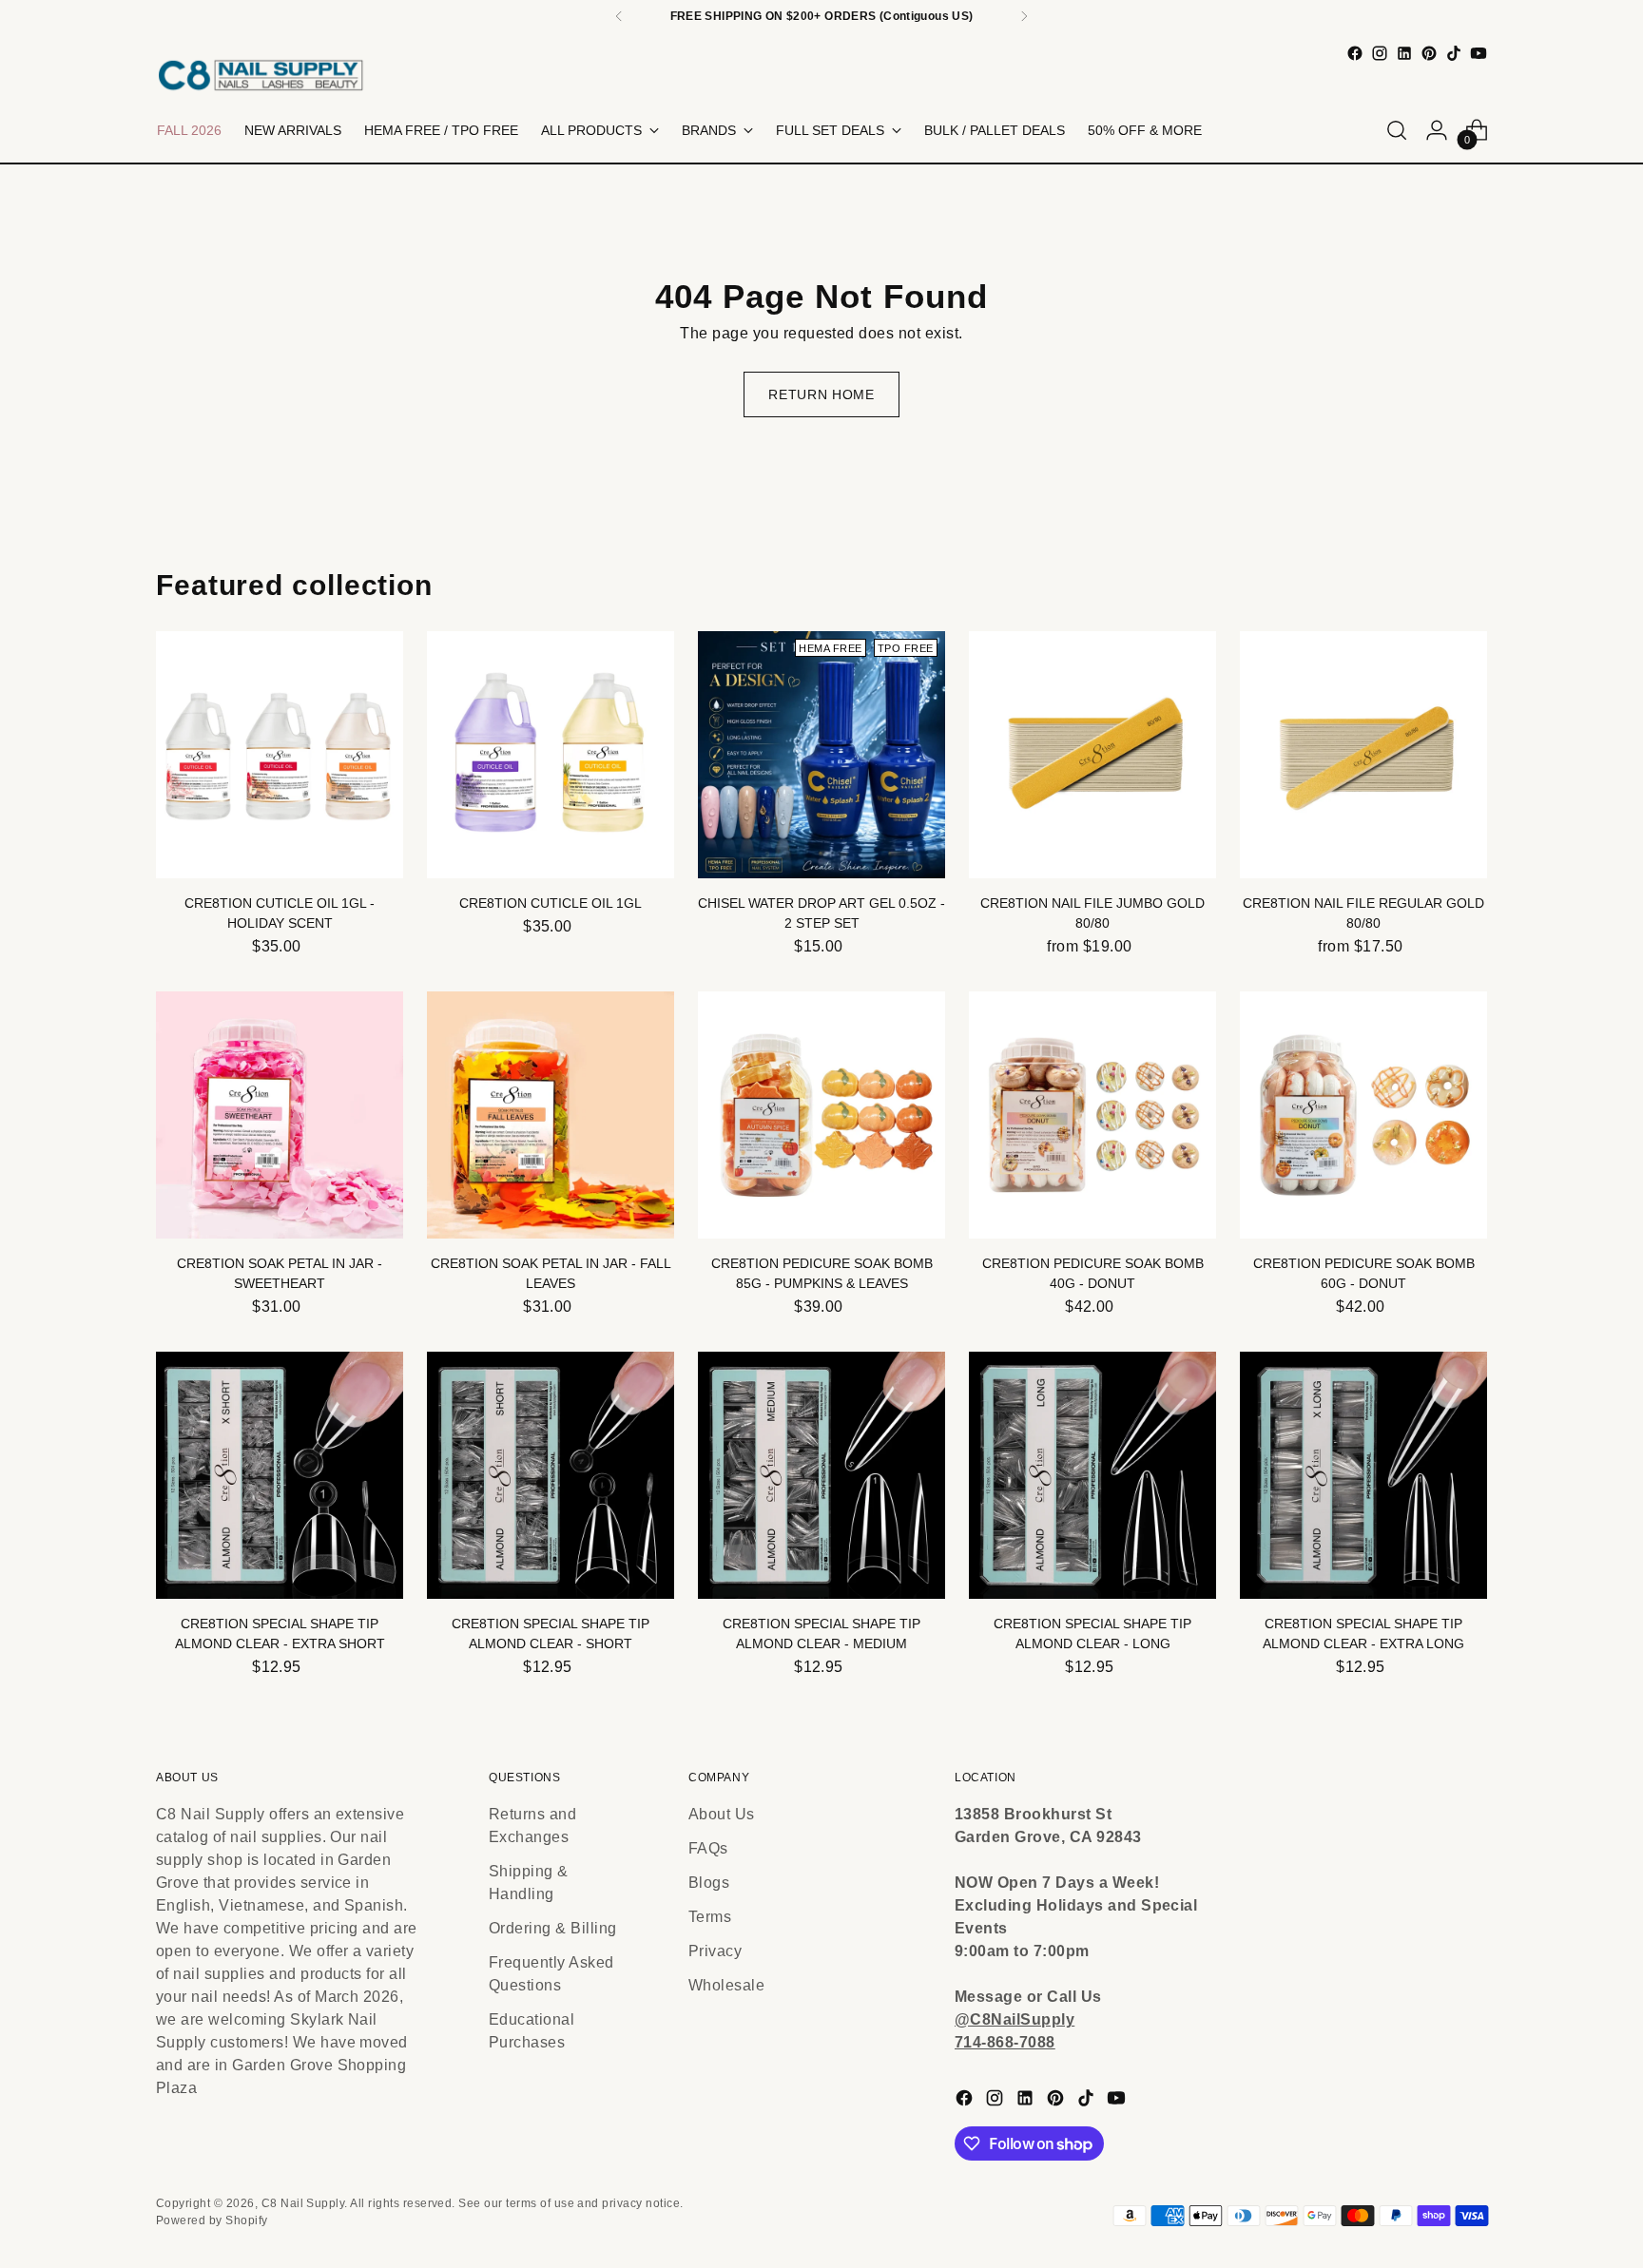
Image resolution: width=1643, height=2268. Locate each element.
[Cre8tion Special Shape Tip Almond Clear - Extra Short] (280, 1475)
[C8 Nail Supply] (261, 75)
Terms (710, 1917)
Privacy (715, 1951)
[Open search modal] (1397, 130)
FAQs (708, 1848)
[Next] (1024, 16)
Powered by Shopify (212, 2220)
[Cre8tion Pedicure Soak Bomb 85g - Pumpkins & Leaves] (821, 1115)
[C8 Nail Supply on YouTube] (1479, 53)
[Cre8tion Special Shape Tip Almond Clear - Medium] (821, 1475)
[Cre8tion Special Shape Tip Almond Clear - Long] (1092, 1475)
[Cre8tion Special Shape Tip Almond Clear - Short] (551, 1475)
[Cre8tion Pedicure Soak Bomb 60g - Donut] (1363, 1115)
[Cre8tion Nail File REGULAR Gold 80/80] (1363, 755)
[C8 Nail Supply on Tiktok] (1454, 53)
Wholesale (726, 1985)
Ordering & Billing (553, 1928)
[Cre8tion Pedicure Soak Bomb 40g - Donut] (1092, 1115)
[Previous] (619, 16)
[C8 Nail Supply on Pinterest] (1429, 53)
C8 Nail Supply (303, 2203)
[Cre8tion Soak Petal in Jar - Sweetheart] (280, 1115)
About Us (722, 1814)
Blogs (709, 1883)
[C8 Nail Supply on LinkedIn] (1404, 53)
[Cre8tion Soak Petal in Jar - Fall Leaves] (551, 1115)
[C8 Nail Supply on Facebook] (1355, 53)
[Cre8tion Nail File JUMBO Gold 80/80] (1092, 755)
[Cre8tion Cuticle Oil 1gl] (551, 755)
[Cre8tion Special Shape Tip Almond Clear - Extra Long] (1363, 1475)
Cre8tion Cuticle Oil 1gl (551, 903)
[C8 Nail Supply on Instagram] (1380, 53)
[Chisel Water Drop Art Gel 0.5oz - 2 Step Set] (821, 755)
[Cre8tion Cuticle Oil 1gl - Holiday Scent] (280, 755)
